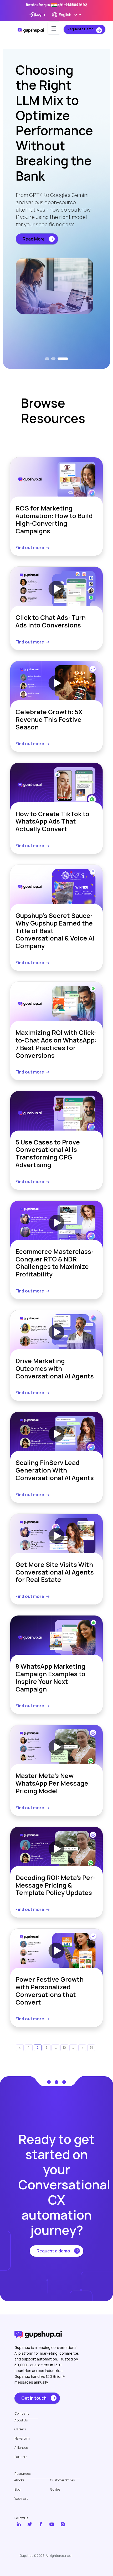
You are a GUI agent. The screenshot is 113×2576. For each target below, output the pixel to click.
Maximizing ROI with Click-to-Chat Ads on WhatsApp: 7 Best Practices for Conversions (56, 1044)
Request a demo (53, 2251)
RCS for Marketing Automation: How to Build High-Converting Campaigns (54, 520)
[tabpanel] (56, 198)
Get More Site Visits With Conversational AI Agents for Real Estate (55, 1572)
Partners (21, 2457)
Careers (20, 2429)
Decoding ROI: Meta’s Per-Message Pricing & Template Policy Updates (55, 1885)
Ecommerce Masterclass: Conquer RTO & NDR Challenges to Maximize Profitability (54, 1263)
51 (91, 2048)
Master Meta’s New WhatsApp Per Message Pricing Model (52, 1783)
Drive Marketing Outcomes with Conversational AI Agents (55, 1368)
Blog (17, 2490)
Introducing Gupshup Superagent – (57, 5)
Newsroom (22, 2439)
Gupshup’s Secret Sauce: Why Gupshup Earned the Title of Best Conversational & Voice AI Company (55, 931)
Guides (55, 2490)
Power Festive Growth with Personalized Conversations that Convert (50, 1991)
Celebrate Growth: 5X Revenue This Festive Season (49, 719)
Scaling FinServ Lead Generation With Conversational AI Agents (55, 1470)
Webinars (21, 2499)
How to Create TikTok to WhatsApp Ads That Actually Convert (52, 821)
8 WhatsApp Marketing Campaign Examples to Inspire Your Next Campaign (50, 1678)
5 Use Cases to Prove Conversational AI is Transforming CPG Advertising (48, 1154)
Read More (34, 262)
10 (64, 2048)
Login (40, 14)
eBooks (19, 2480)
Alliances (21, 2448)
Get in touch (34, 2398)
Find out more (30, 548)
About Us (21, 2420)
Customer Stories (62, 2480)
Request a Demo (81, 29)
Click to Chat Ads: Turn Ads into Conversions (51, 621)
